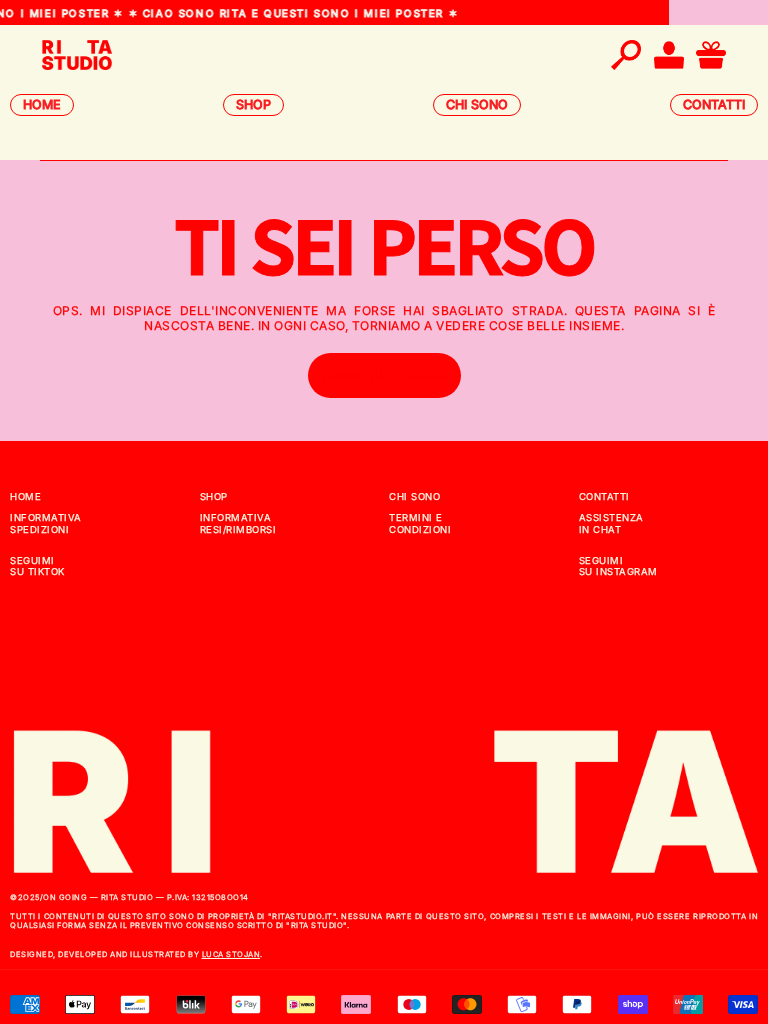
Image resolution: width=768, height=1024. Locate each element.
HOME (42, 104)
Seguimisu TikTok (37, 566)
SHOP (253, 104)
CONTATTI (714, 104)
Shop (214, 496)
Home (25, 496)
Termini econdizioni (420, 523)
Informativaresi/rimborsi (238, 523)
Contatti (604, 496)
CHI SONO (477, 104)
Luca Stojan (231, 954)
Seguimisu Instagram (618, 566)
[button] (626, 55)
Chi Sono (414, 496)
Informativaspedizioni (46, 523)
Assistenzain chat (611, 523)
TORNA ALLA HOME (384, 375)
